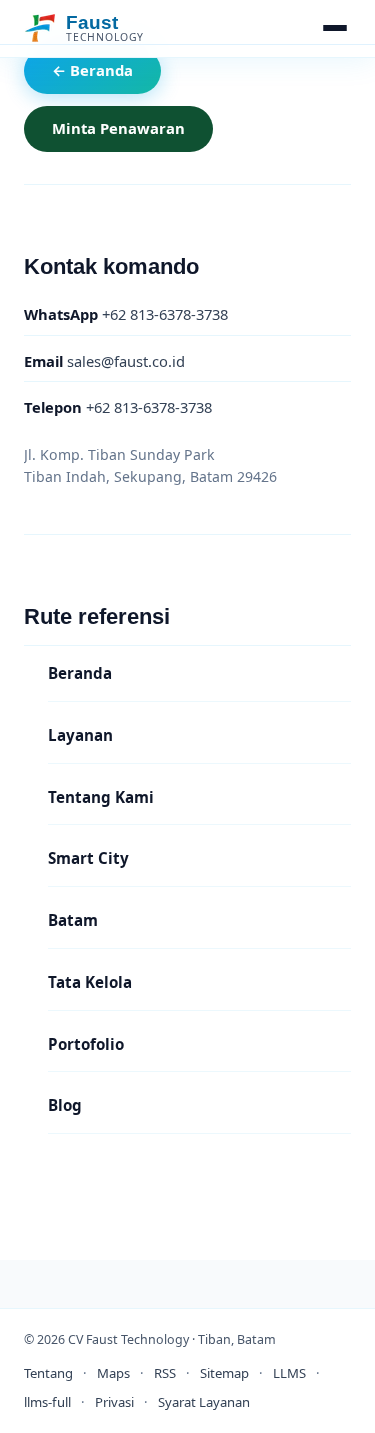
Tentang (48, 1373)
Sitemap (224, 1373)
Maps (113, 1373)
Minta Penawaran (118, 128)
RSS (165, 1373)
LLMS (289, 1373)
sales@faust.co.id (104, 360)
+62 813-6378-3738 (126, 314)
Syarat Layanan (204, 1402)
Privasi (114, 1402)
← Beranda (92, 70)
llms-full (47, 1402)
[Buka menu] (335, 28)
